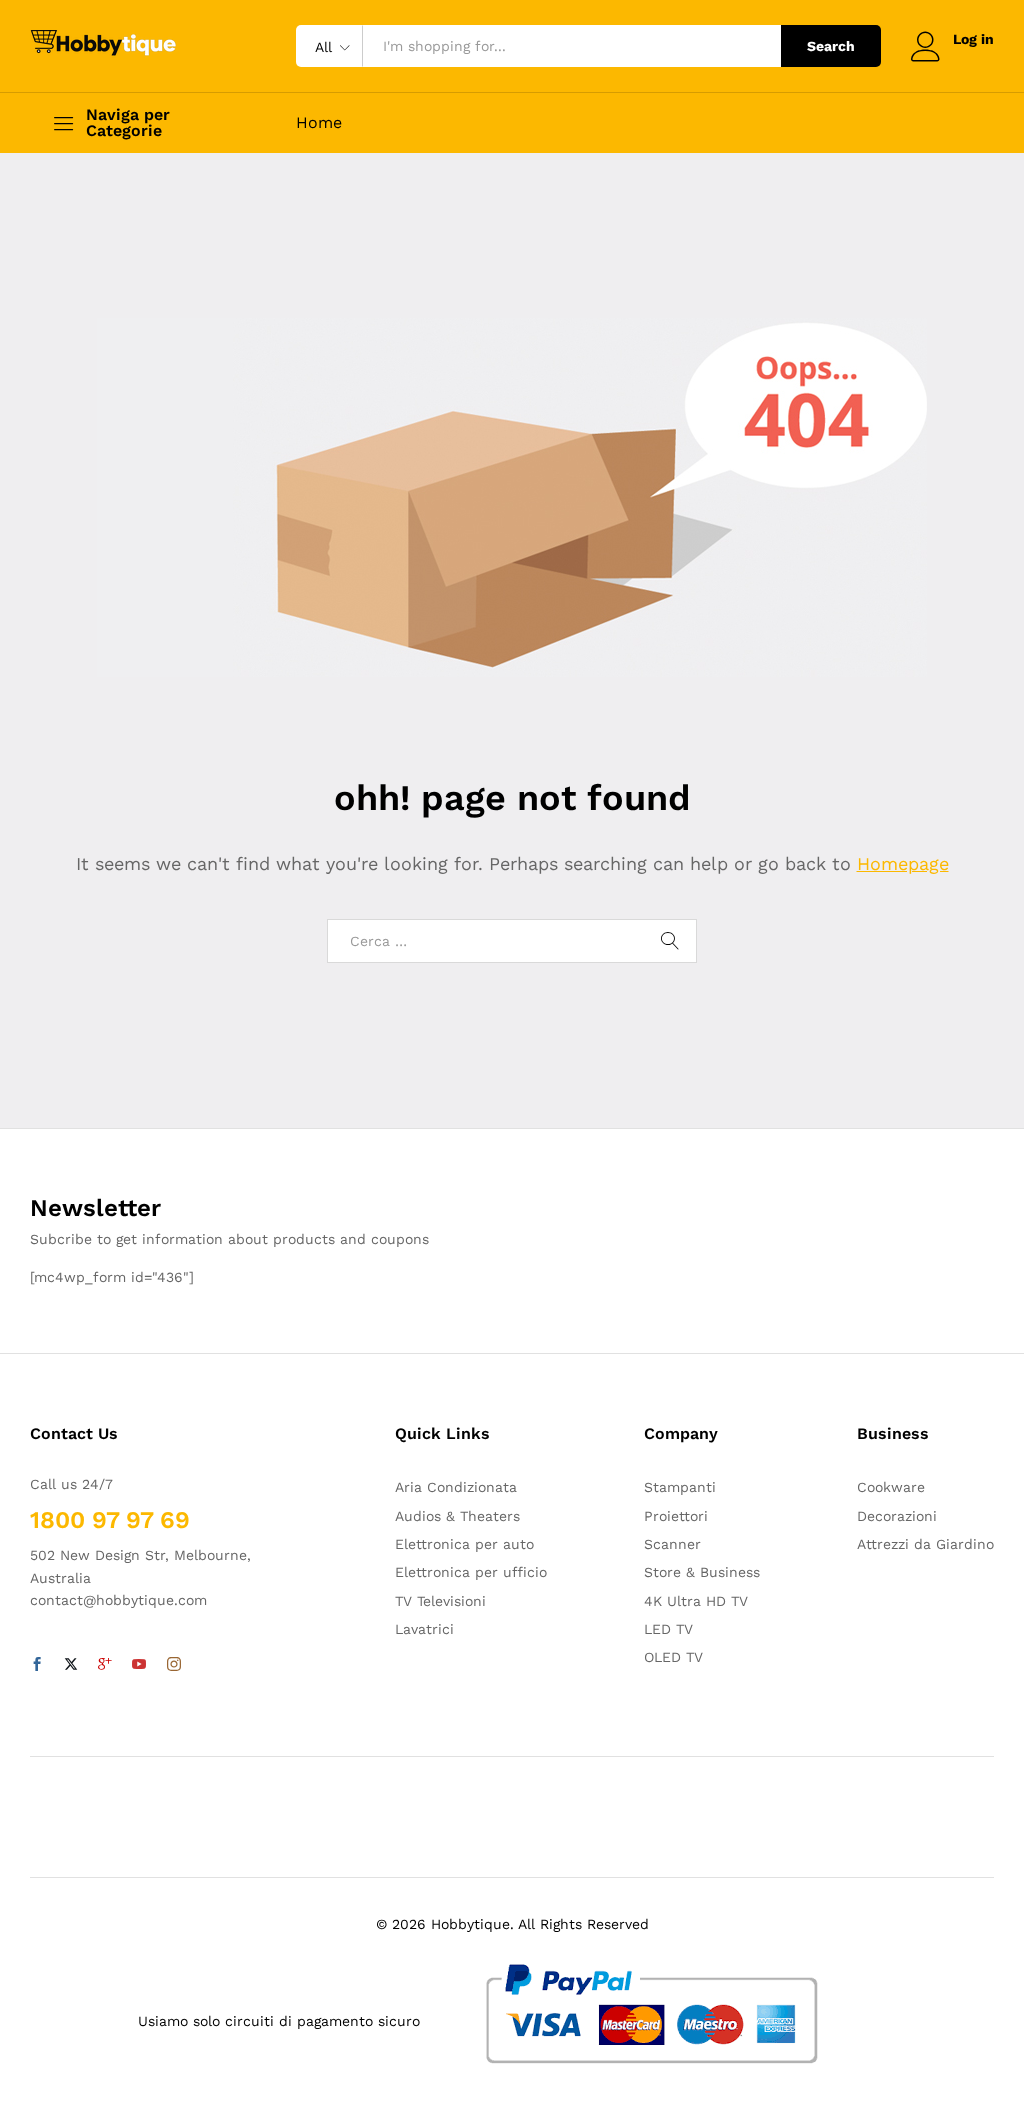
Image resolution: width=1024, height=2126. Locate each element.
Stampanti (680, 1487)
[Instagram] (174, 1665)
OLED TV (673, 1657)
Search (831, 46)
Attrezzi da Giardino (925, 1544)
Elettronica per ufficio (471, 1572)
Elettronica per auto (464, 1544)
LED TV (668, 1629)
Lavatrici (424, 1629)
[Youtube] (139, 1665)
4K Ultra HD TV (696, 1601)
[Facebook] (37, 1665)
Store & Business (702, 1572)
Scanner (672, 1544)
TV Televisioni (440, 1601)
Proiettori (676, 1516)
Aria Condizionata (456, 1487)
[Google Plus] (105, 1665)
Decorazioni (897, 1516)
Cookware (891, 1487)
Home (319, 123)
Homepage (903, 863)
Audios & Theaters (457, 1516)
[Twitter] (71, 1665)
